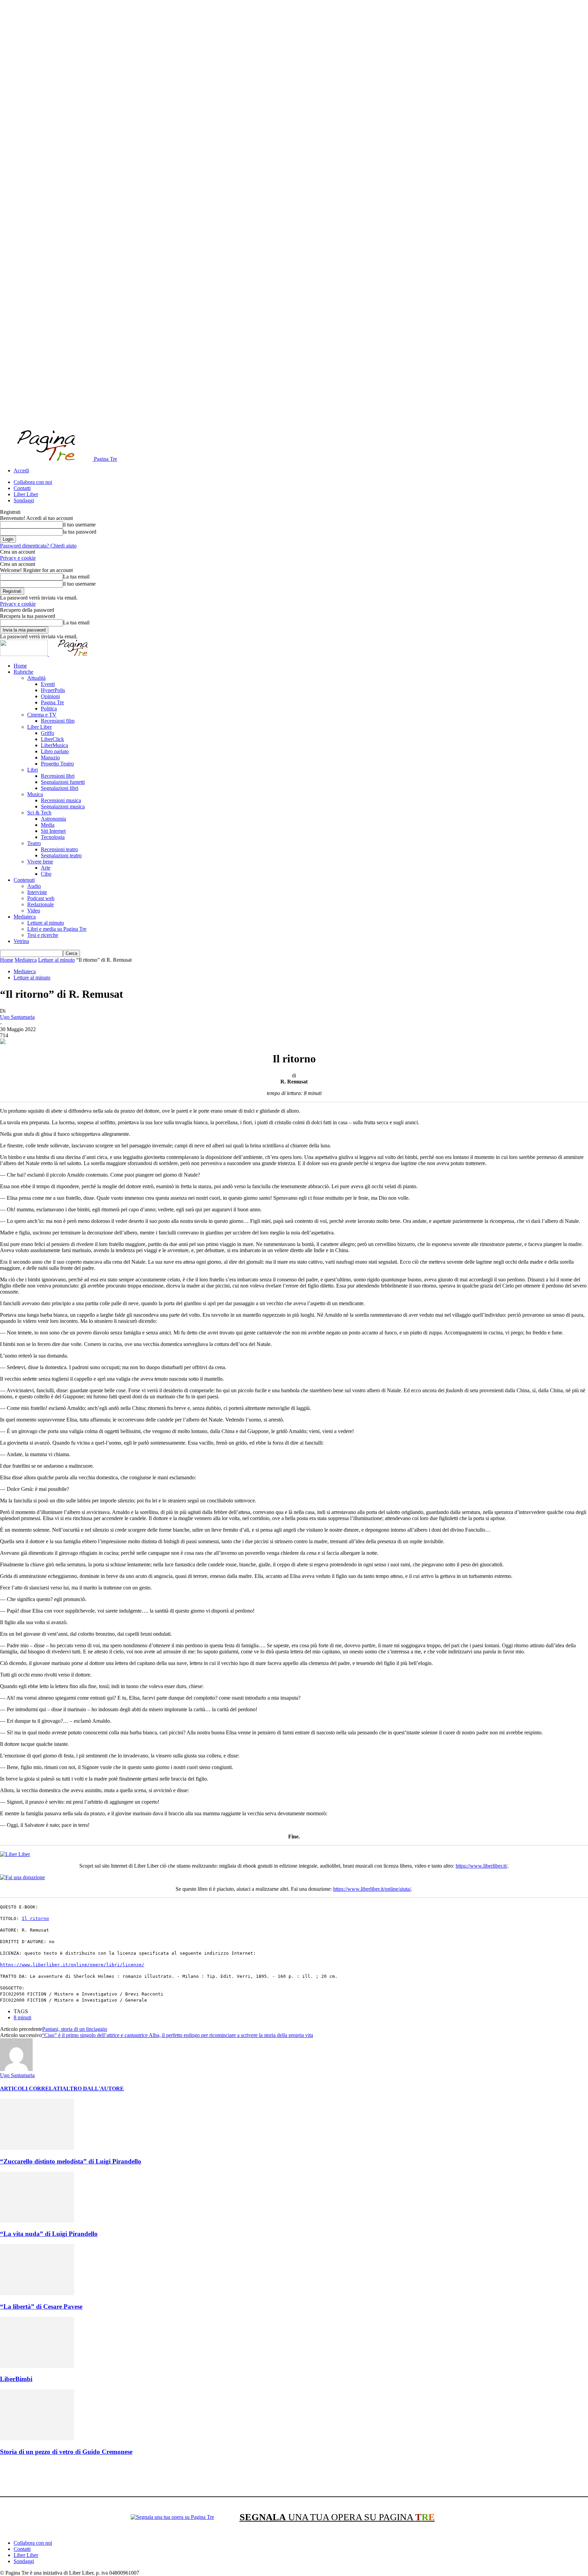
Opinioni (50, 696)
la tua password (80, 532)
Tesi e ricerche (43, 935)
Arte (46, 868)
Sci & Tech (39, 813)
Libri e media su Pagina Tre (57, 929)
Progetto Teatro (57, 764)
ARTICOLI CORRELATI (31, 2089)
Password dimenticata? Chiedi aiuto (38, 546)
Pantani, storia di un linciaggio (75, 2029)
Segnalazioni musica (63, 806)
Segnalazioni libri (60, 788)
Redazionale (40, 904)
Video (34, 911)
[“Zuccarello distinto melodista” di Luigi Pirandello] (37, 2148)
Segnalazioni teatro (61, 855)
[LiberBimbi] (37, 2366)
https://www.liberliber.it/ (481, 1866)
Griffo (47, 733)
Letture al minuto (46, 923)
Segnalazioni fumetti (63, 782)
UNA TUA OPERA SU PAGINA (337, 2517)
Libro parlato (55, 751)
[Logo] (24, 654)
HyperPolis (53, 690)
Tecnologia (53, 837)
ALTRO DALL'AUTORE (93, 2089)
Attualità (36, 678)
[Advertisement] (124, 2477)
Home (20, 666)
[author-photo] (16, 2069)
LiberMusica (54, 745)
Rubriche (23, 672)
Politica (49, 709)
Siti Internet (53, 831)
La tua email (76, 577)
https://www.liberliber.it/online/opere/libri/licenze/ (72, 1965)
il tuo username (79, 525)
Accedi (21, 470)
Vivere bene (40, 862)
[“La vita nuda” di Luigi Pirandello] (37, 2221)
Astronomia (53, 819)
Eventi (48, 684)
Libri (32, 770)
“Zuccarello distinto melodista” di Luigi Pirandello (71, 2161)
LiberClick (52, 739)
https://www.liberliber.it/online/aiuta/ (372, 1889)
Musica (35, 794)
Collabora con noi (33, 482)
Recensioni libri (58, 776)
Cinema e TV (42, 715)
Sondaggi (24, 500)
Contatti (22, 488)
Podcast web (41, 898)
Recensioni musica (61, 800)
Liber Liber (26, 494)
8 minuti (22, 2017)
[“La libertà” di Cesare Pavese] (37, 2293)
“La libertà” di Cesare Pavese (41, 2306)
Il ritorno (35, 1918)
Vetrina (21, 941)
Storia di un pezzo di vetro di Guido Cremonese (66, 2452)
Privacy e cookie (18, 558)
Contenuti (24, 880)
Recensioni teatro (59, 849)
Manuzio (50, 757)
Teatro (34, 843)
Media (48, 825)
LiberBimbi (16, 2379)
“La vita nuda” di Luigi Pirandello (49, 2234)
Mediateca (25, 917)
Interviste (37, 892)
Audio (34, 886)
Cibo (46, 874)
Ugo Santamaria (17, 1017)
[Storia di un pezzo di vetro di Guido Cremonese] (37, 2438)
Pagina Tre (52, 702)
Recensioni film (58, 721)
